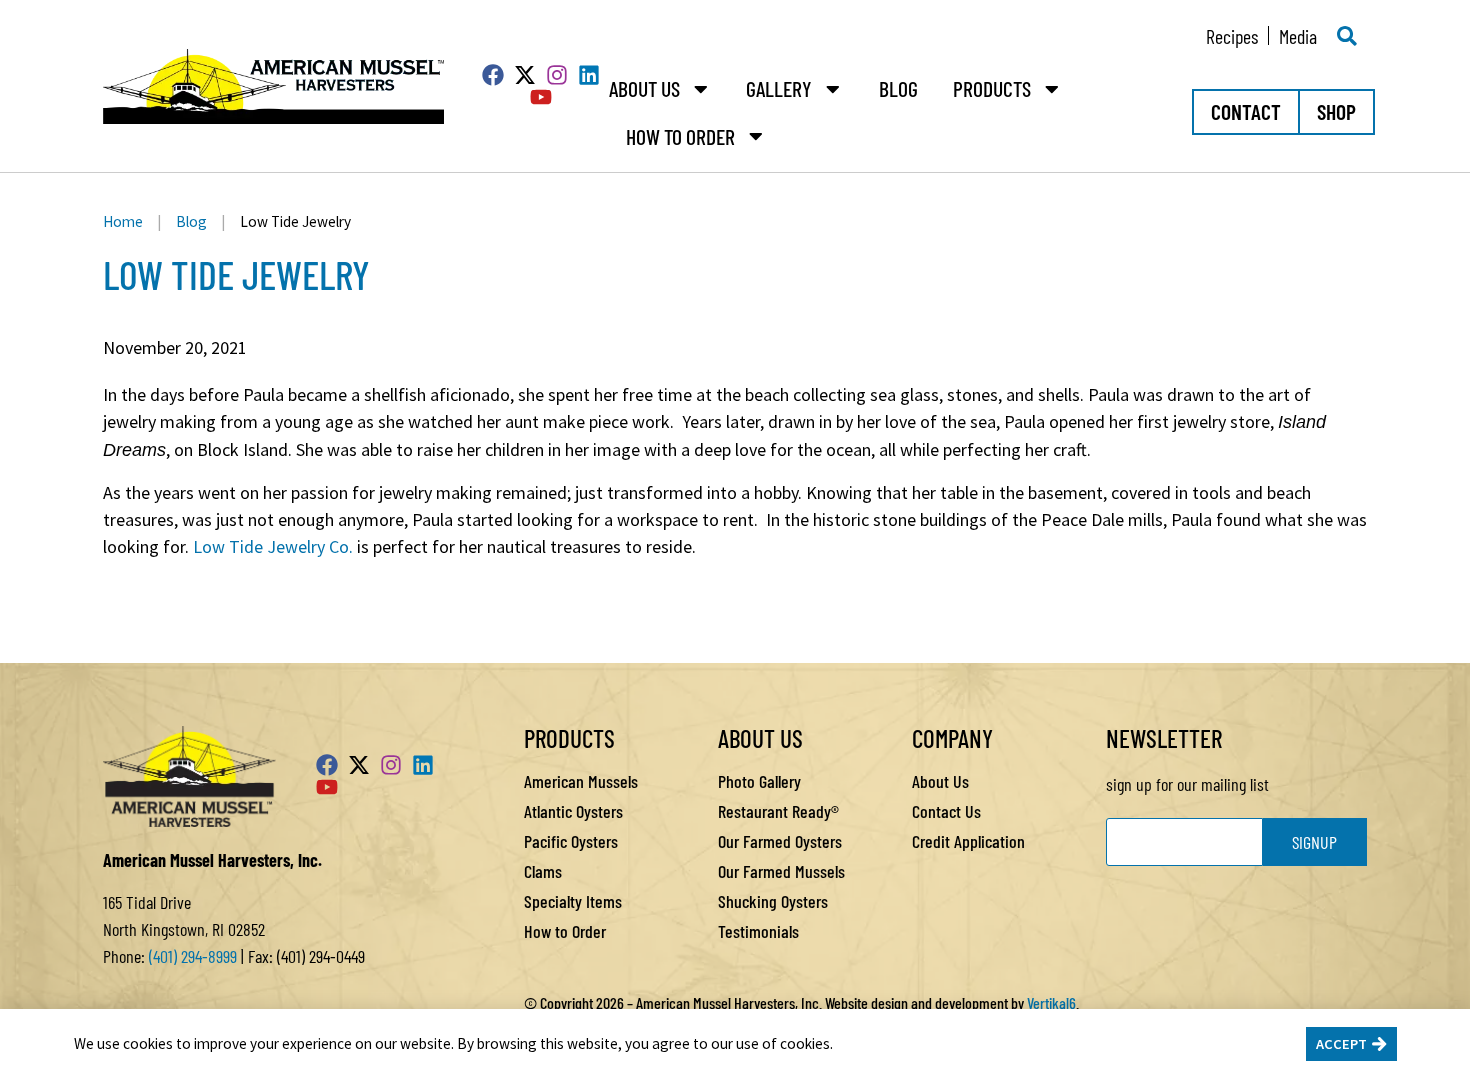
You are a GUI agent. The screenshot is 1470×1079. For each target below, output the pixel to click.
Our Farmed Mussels (781, 871)
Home (123, 221)
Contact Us (946, 811)
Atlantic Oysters (573, 811)
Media (1298, 36)
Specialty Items (573, 901)
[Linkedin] (589, 75)
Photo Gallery (759, 781)
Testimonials (758, 931)
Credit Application (968, 841)
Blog (898, 88)
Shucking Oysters (773, 901)
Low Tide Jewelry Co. (273, 546)
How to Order (680, 136)
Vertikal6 (1051, 1002)
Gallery (779, 88)
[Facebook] (493, 75)
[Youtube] (541, 97)
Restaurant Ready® (778, 811)
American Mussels (581, 781)
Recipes (1232, 36)
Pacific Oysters (571, 841)
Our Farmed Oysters (780, 841)
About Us (644, 88)
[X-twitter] (525, 75)
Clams (543, 871)
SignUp (1314, 842)
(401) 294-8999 (193, 956)
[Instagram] (557, 75)
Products (992, 88)
